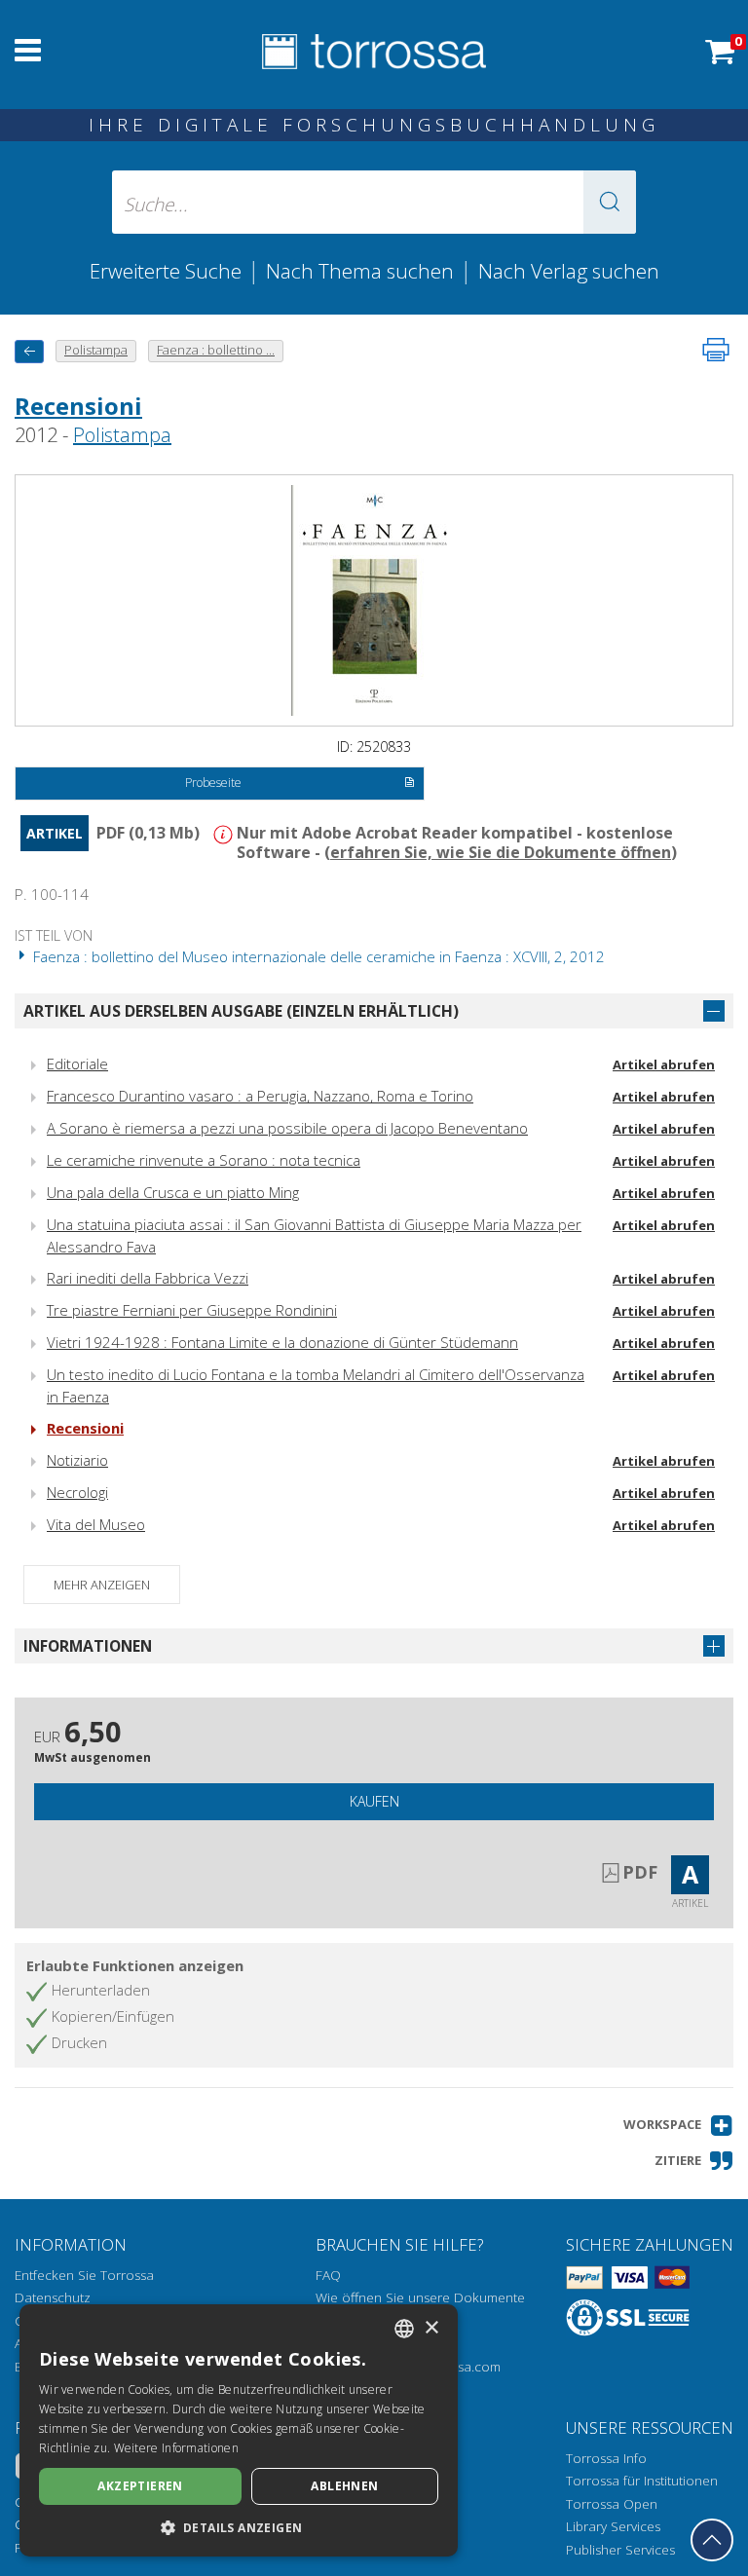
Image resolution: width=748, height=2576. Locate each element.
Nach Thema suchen (360, 271)
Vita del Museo (96, 1524)
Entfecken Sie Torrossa (84, 2275)
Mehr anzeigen (102, 1585)
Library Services (613, 2526)
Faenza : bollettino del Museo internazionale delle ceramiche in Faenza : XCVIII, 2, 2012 (317, 956)
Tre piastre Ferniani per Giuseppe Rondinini (192, 1310)
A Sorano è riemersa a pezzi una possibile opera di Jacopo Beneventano (287, 1128)
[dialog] (239, 2430)
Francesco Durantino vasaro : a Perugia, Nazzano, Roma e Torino (260, 1096)
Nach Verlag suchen (569, 271)
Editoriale (77, 1064)
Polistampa (122, 435)
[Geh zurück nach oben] (712, 2540)
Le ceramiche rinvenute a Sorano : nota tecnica (204, 1160)
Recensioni (78, 406)
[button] (610, 202)
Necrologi (77, 1492)
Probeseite (213, 783)
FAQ (328, 2275)
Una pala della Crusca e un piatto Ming (173, 1192)
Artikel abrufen (664, 1064)
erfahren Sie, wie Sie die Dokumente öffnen (501, 852)
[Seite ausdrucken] (716, 350)
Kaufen (374, 1801)
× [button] (431, 2328)
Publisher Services (620, 2550)
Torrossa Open (612, 2504)
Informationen (88, 1646)
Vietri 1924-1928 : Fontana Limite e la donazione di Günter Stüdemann (282, 1342)
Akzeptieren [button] (140, 2486)
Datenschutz (53, 2297)
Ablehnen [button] (344, 2486)
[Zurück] (29, 351)
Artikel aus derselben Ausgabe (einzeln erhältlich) (241, 1011)
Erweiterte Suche (166, 271)
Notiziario (77, 1460)
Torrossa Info (606, 2458)
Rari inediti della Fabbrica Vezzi (148, 1278)
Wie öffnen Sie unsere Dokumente (420, 2297)
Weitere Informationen (176, 2448)
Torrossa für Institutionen (642, 2481)
